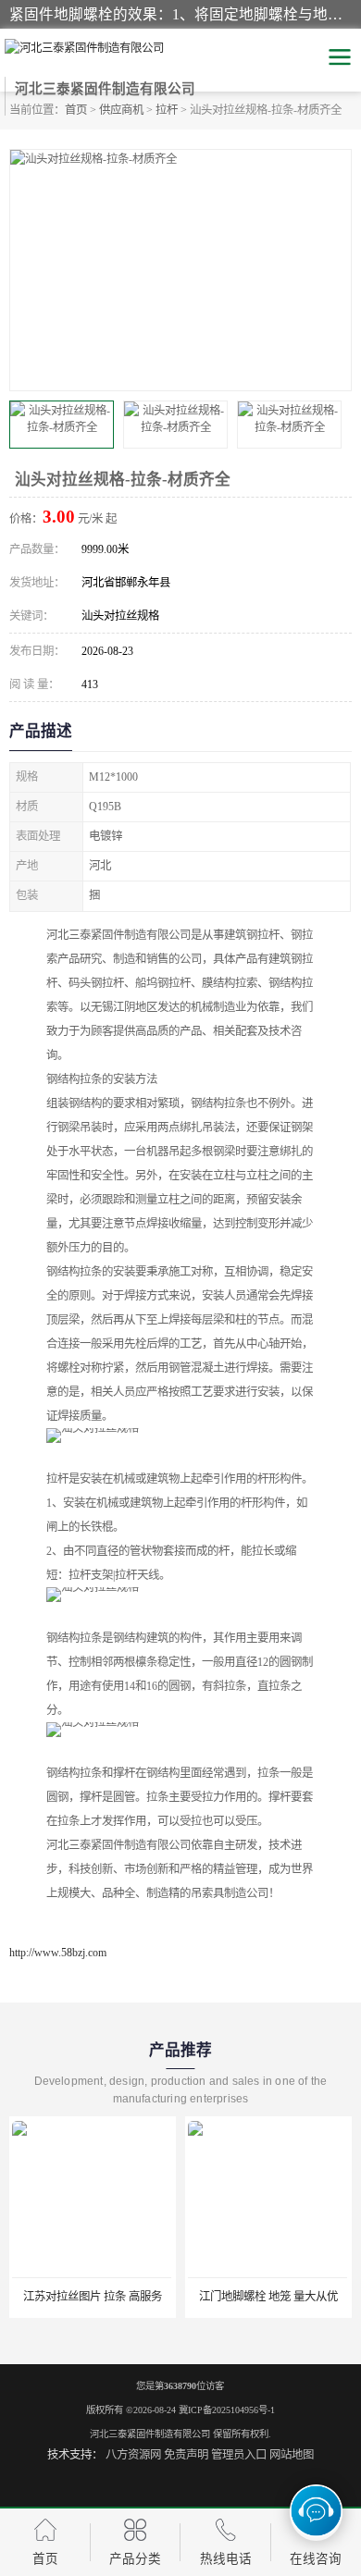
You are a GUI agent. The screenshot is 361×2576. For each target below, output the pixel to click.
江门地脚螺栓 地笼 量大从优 (268, 2297)
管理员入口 (239, 2455)
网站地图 (292, 2455)
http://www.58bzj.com (58, 1953)
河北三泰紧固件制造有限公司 (150, 2434)
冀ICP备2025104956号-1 (227, 2410)
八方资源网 (133, 2455)
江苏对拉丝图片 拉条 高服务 (93, 2297)
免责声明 (186, 2455)
